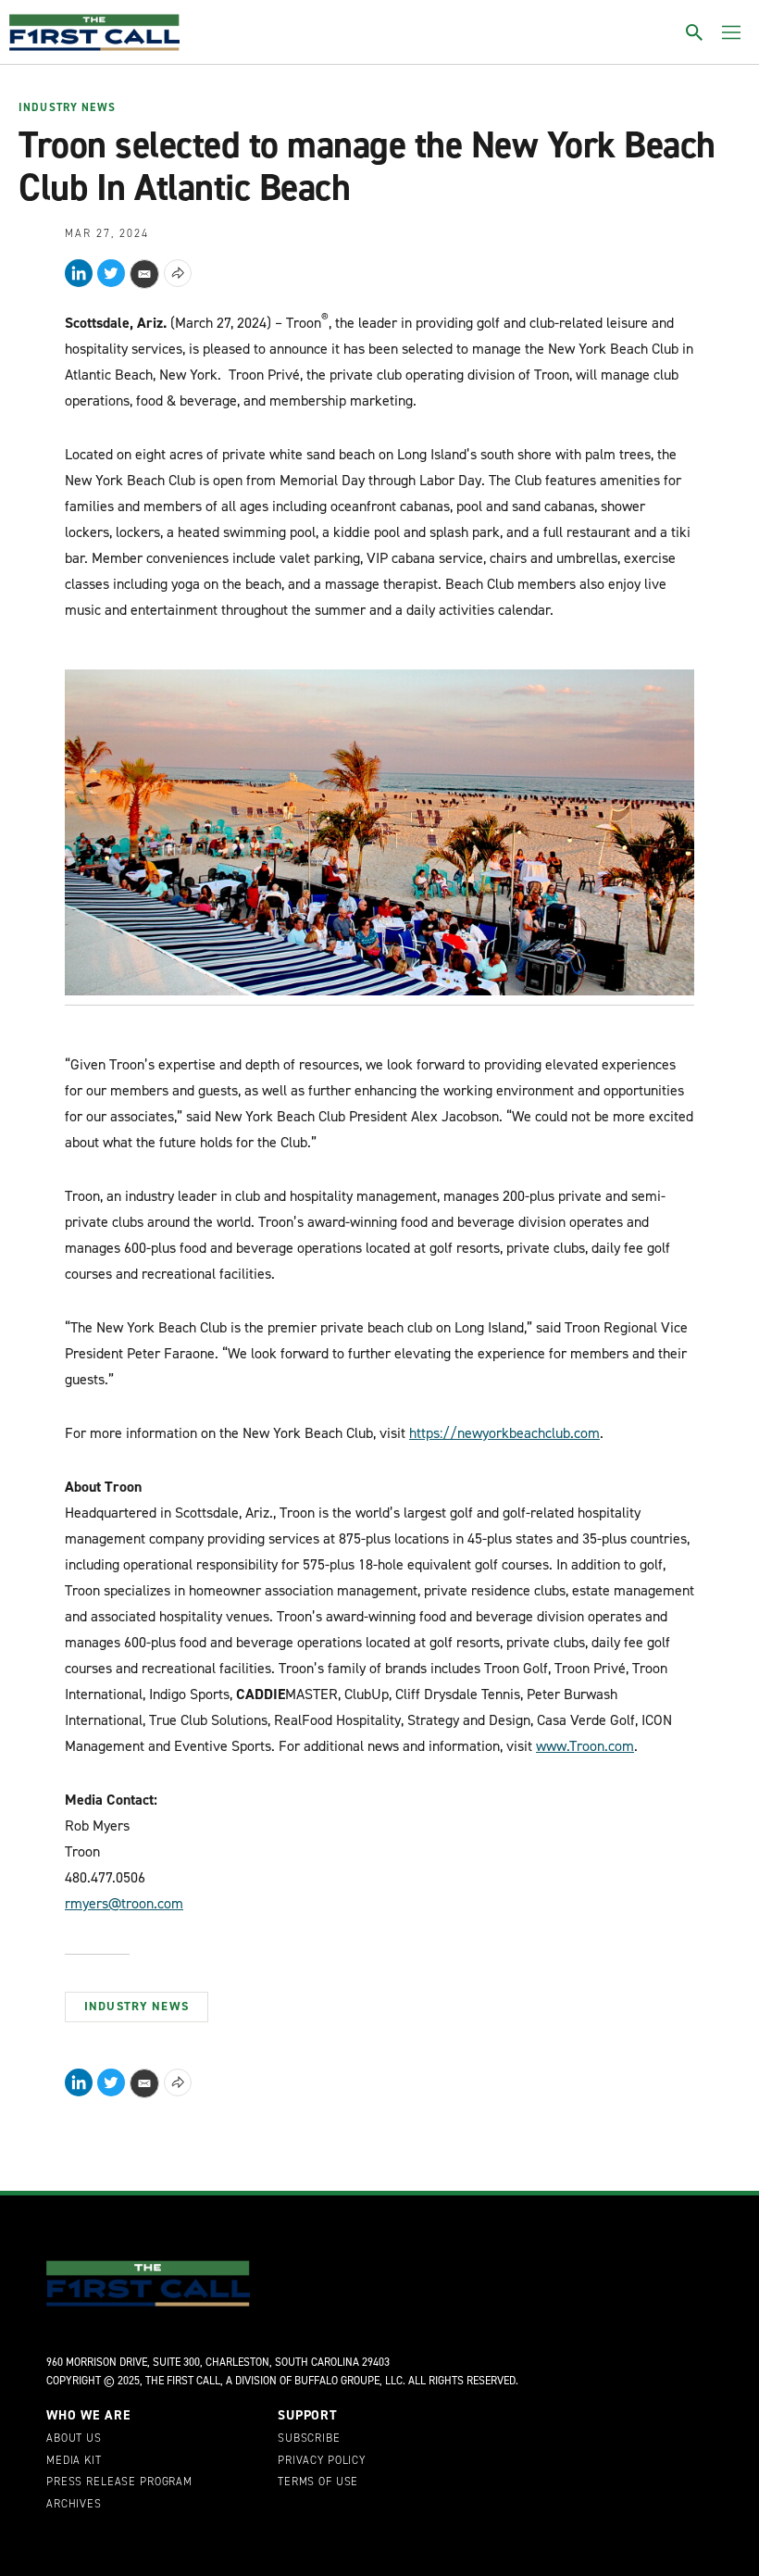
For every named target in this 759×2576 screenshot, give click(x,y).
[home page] (94, 32)
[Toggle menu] (731, 32)
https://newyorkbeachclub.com (504, 1433)
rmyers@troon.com (124, 1903)
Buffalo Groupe (337, 2381)
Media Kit (74, 2461)
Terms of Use (318, 2482)
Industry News (67, 108)
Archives (74, 2505)
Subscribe (309, 2439)
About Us (74, 2439)
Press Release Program (119, 2482)
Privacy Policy (322, 2461)
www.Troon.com (585, 1746)
